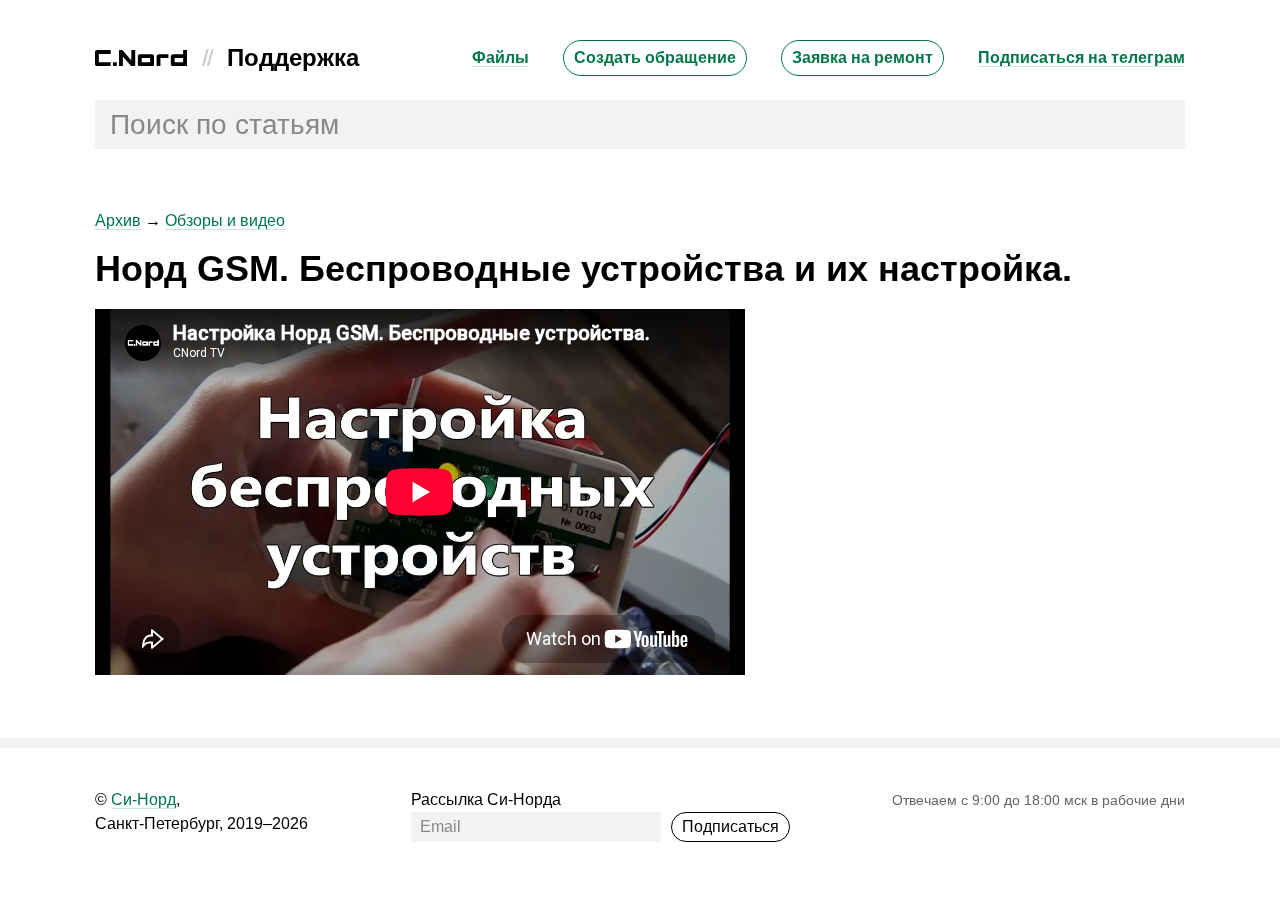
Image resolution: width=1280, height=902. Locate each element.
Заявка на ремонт (862, 57)
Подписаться (730, 826)
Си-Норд (143, 799)
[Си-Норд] (141, 60)
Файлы (500, 57)
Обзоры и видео (225, 220)
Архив (118, 220)
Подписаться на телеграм (1081, 57)
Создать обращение (655, 57)
